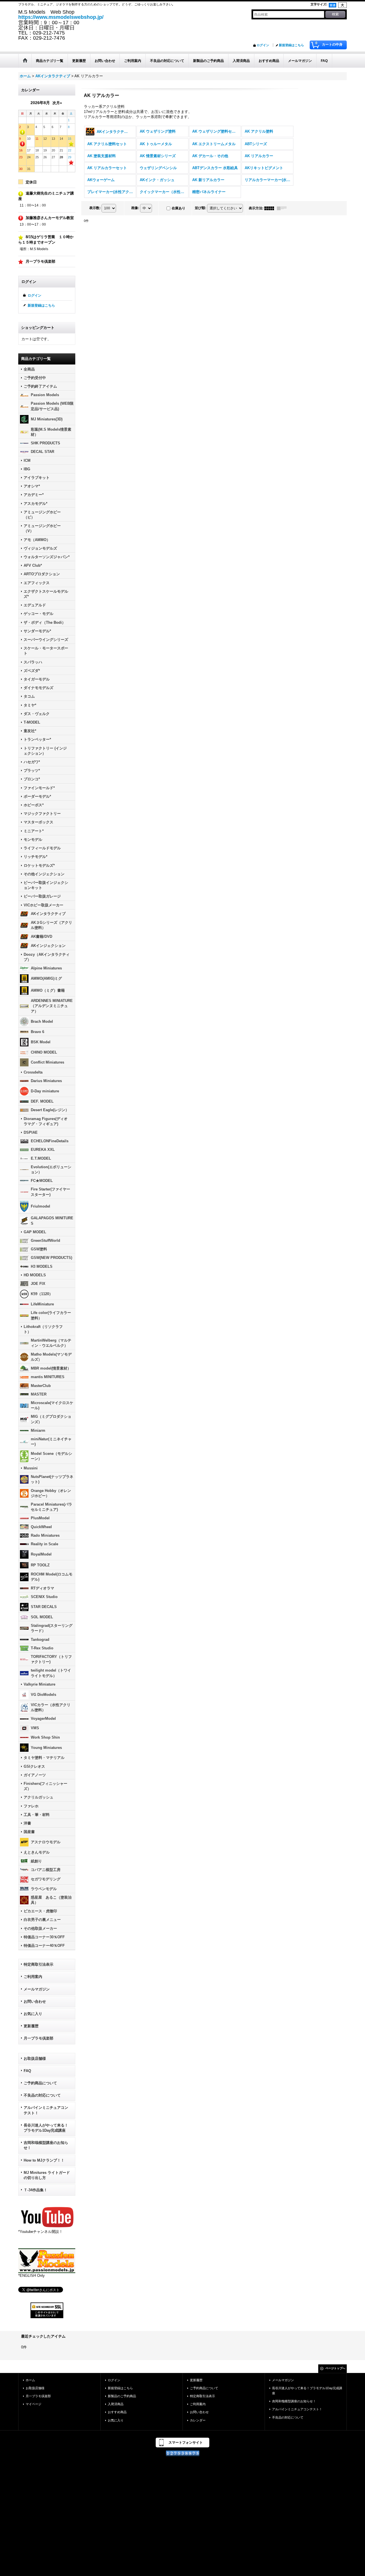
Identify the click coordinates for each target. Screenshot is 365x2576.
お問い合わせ (35, 2001)
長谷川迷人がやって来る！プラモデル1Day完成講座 (46, 2128)
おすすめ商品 (117, 2412)
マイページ (34, 2404)
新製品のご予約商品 (122, 2396)
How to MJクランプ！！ (44, 2160)
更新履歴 (31, 2026)
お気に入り (33, 2014)
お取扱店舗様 (35, 2058)
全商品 (29, 369)
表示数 (95, 208)
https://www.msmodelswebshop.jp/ (61, 17)
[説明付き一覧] (283, 208)
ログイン (263, 45)
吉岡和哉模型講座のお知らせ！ (46, 2145)
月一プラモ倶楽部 (38, 2038)
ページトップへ (335, 2368)
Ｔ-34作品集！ (36, 2190)
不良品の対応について (42, 2095)
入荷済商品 (116, 2404)
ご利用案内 (33, 1977)
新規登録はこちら (291, 45)
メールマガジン (37, 1989)
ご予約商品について (40, 2083)
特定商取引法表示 (38, 1964)
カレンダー (198, 2420)
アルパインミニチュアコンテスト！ (46, 2110)
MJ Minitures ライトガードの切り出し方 (47, 2175)
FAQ (27, 2071)
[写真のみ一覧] (271, 208)
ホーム (30, 2380)
